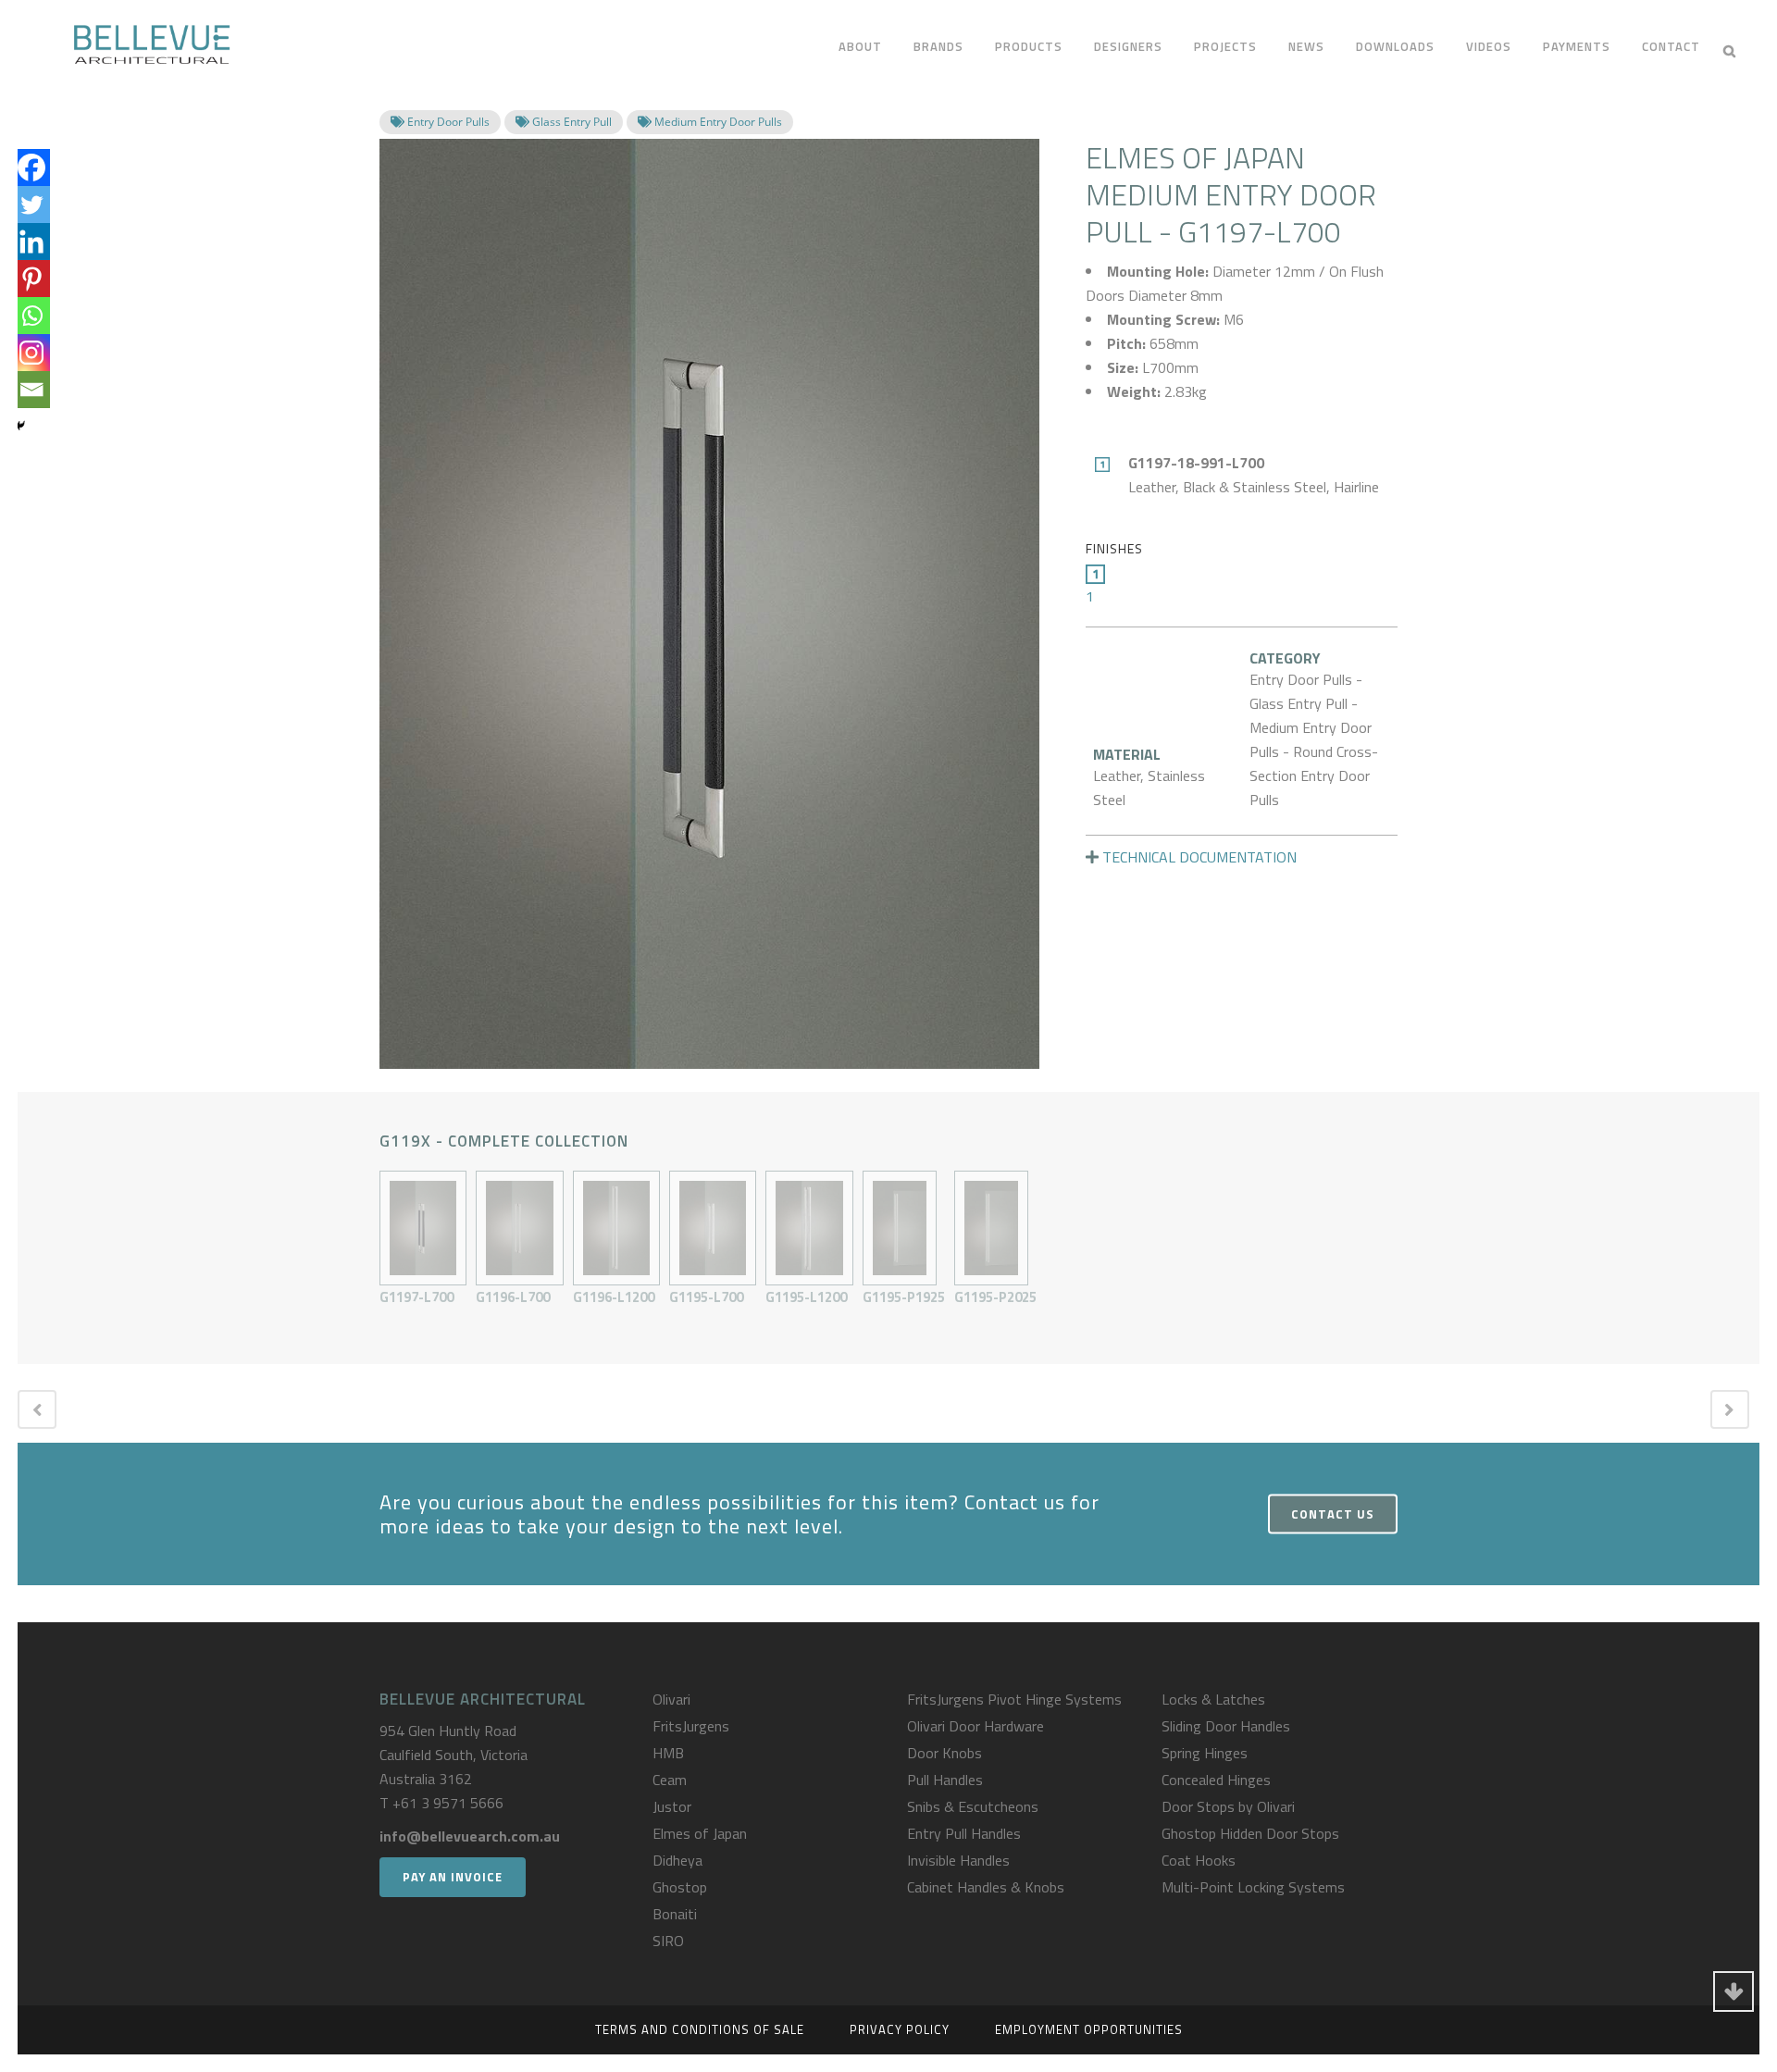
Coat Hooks (1199, 1860)
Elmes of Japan (700, 1833)
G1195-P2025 (995, 1297)
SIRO (668, 1941)
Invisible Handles (958, 1860)
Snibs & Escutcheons (973, 1806)
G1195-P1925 (904, 1297)
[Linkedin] (31, 242)
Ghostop (680, 1887)
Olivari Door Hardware (975, 1726)
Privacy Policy (900, 2029)
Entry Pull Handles (964, 1833)
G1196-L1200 (614, 1297)
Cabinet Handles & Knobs (986, 1887)
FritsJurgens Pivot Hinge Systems (1014, 1699)
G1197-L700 (416, 1297)
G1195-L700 (706, 1297)
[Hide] (20, 426)
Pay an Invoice (453, 1877)
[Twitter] (31, 205)
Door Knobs (944, 1753)
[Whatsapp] (31, 316)
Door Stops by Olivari (1228, 1806)
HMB (668, 1753)
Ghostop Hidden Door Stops (1250, 1833)
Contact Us (1333, 1513)
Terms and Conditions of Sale (700, 2029)
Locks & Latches (1213, 1699)
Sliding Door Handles (1226, 1726)
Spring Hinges (1205, 1753)
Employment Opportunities (1089, 2029)
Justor (672, 1806)
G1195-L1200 (806, 1297)
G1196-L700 (513, 1297)
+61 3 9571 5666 (448, 1803)
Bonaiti (675, 1914)
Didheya (677, 1860)
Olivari (671, 1699)
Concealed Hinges (1216, 1780)
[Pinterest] (31, 279)
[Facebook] (31, 167)
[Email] (31, 390)
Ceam (670, 1780)
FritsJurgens (691, 1726)
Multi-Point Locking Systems (1253, 1887)
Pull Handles (945, 1780)
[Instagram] (31, 353)
